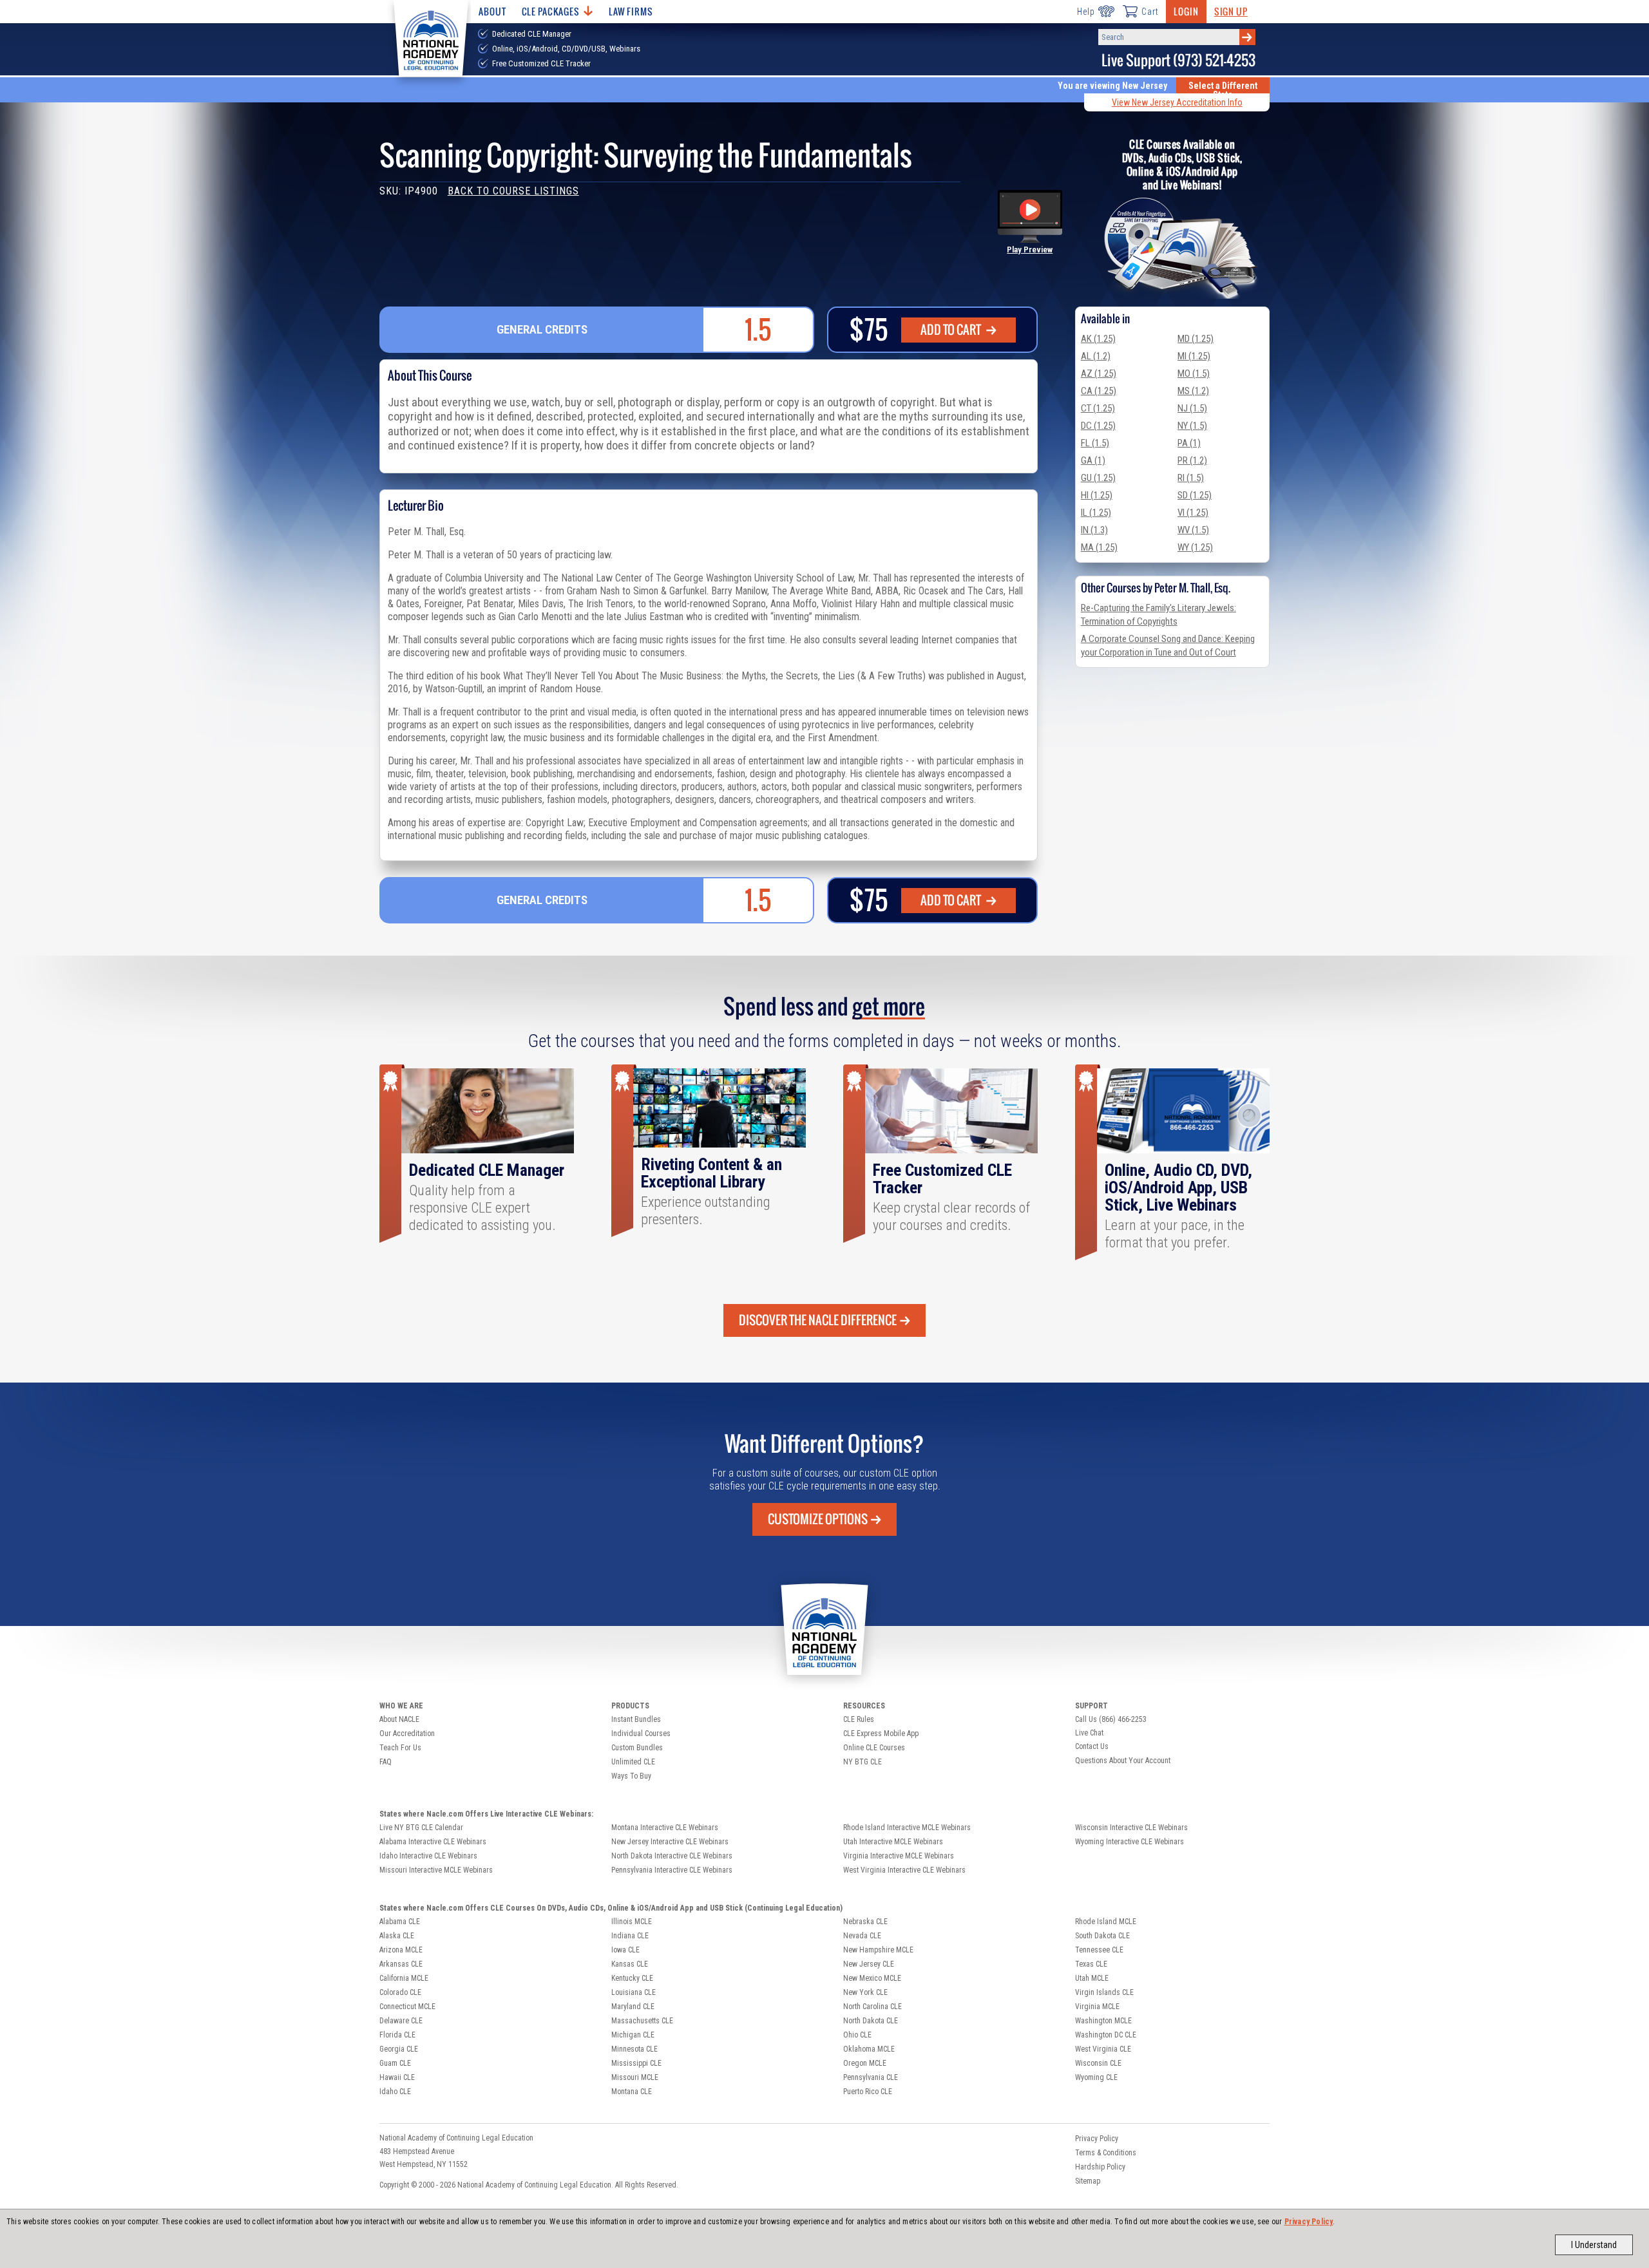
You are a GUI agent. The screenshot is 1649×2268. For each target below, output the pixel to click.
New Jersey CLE (869, 1964)
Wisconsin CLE (1098, 2063)
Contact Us (1092, 1746)
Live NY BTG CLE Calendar (421, 1828)
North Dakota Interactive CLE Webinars (672, 1856)
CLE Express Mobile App (881, 1734)
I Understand (1594, 2245)
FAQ (386, 1762)
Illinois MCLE (632, 1922)
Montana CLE (632, 2092)
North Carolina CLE (872, 2007)
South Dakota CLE (1102, 1936)
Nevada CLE (862, 1936)
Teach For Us (400, 1748)
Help (1086, 12)
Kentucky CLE (632, 1978)
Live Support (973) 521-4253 (1178, 60)
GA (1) (1093, 460)
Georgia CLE (399, 2049)
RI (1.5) (1191, 478)
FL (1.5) (1095, 443)
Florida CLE (397, 2035)
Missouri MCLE (635, 2077)
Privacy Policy (1309, 2222)
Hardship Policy (1100, 2167)
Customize (818, 1519)
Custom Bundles (637, 1748)
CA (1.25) (1099, 391)
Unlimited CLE (633, 1762)
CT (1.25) (1098, 408)
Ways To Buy (631, 1776)
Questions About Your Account (1123, 1761)
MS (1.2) (1193, 391)
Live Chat (1089, 1733)
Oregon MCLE (865, 2063)
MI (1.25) (1194, 356)
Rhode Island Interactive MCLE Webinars (907, 1828)
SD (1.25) (1195, 495)
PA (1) (1189, 443)
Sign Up (1231, 11)
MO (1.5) (1194, 373)
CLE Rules (859, 1719)
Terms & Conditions (1106, 2153)
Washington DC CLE (1106, 2035)
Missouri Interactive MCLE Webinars (436, 1870)
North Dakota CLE (871, 2021)
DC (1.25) (1098, 426)
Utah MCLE (1092, 1978)
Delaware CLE (401, 2021)
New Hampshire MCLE (878, 1950)
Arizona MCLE (401, 1950)
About (492, 11)
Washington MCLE (1103, 2021)
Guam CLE (395, 2063)
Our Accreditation (407, 1734)
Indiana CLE (630, 1936)
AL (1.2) (1096, 356)
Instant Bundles (636, 1719)
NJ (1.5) (1192, 408)
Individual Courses (641, 1734)
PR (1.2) (1192, 460)
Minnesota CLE (634, 2049)
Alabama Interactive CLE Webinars (433, 1842)
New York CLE (865, 1992)
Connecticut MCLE (407, 2007)
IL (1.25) (1096, 513)
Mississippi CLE (636, 2063)
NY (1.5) (1192, 426)
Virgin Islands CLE (1104, 1992)
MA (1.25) (1099, 547)
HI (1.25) (1097, 495)
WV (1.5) (1193, 530)
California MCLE (404, 1978)
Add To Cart (952, 330)
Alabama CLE (400, 1922)
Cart (1150, 12)
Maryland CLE (633, 2007)
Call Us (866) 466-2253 (1111, 1719)
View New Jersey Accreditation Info (1177, 102)
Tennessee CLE (1099, 1950)
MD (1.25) (1196, 339)
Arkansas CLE (401, 1964)
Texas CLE (1091, 1964)
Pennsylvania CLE (871, 2077)
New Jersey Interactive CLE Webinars (670, 1842)
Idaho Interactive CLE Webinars (428, 1856)
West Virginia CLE (1103, 2049)
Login (1186, 11)
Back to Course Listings (513, 191)
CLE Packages (551, 11)
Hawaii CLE (397, 2077)
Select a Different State (1223, 90)
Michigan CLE (633, 2035)
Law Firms (631, 11)
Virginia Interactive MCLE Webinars (899, 1856)
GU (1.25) (1098, 478)
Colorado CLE (400, 1992)
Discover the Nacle (818, 1320)
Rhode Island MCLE (1106, 1922)
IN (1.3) (1094, 530)
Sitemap (1088, 2181)
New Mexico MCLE (872, 1978)
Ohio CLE (857, 2035)
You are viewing (1112, 86)
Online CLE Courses (874, 1748)
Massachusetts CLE (642, 2021)
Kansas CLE (630, 1964)
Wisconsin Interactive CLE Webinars (1131, 1828)
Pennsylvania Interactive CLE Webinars (672, 1870)
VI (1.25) (1193, 513)
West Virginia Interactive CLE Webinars (904, 1870)
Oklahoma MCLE (869, 2049)
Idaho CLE (395, 2092)
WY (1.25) (1195, 547)
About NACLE (399, 1719)
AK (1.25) (1098, 339)
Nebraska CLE (865, 1922)
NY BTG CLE (863, 1762)
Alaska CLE (397, 1936)
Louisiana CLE (634, 1992)
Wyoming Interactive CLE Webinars (1130, 1842)
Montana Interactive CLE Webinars (665, 1828)
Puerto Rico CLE (868, 2092)
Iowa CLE (625, 1950)
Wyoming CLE (1096, 2077)
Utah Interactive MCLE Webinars (893, 1842)
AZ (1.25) (1099, 373)
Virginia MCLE (1097, 2007)
